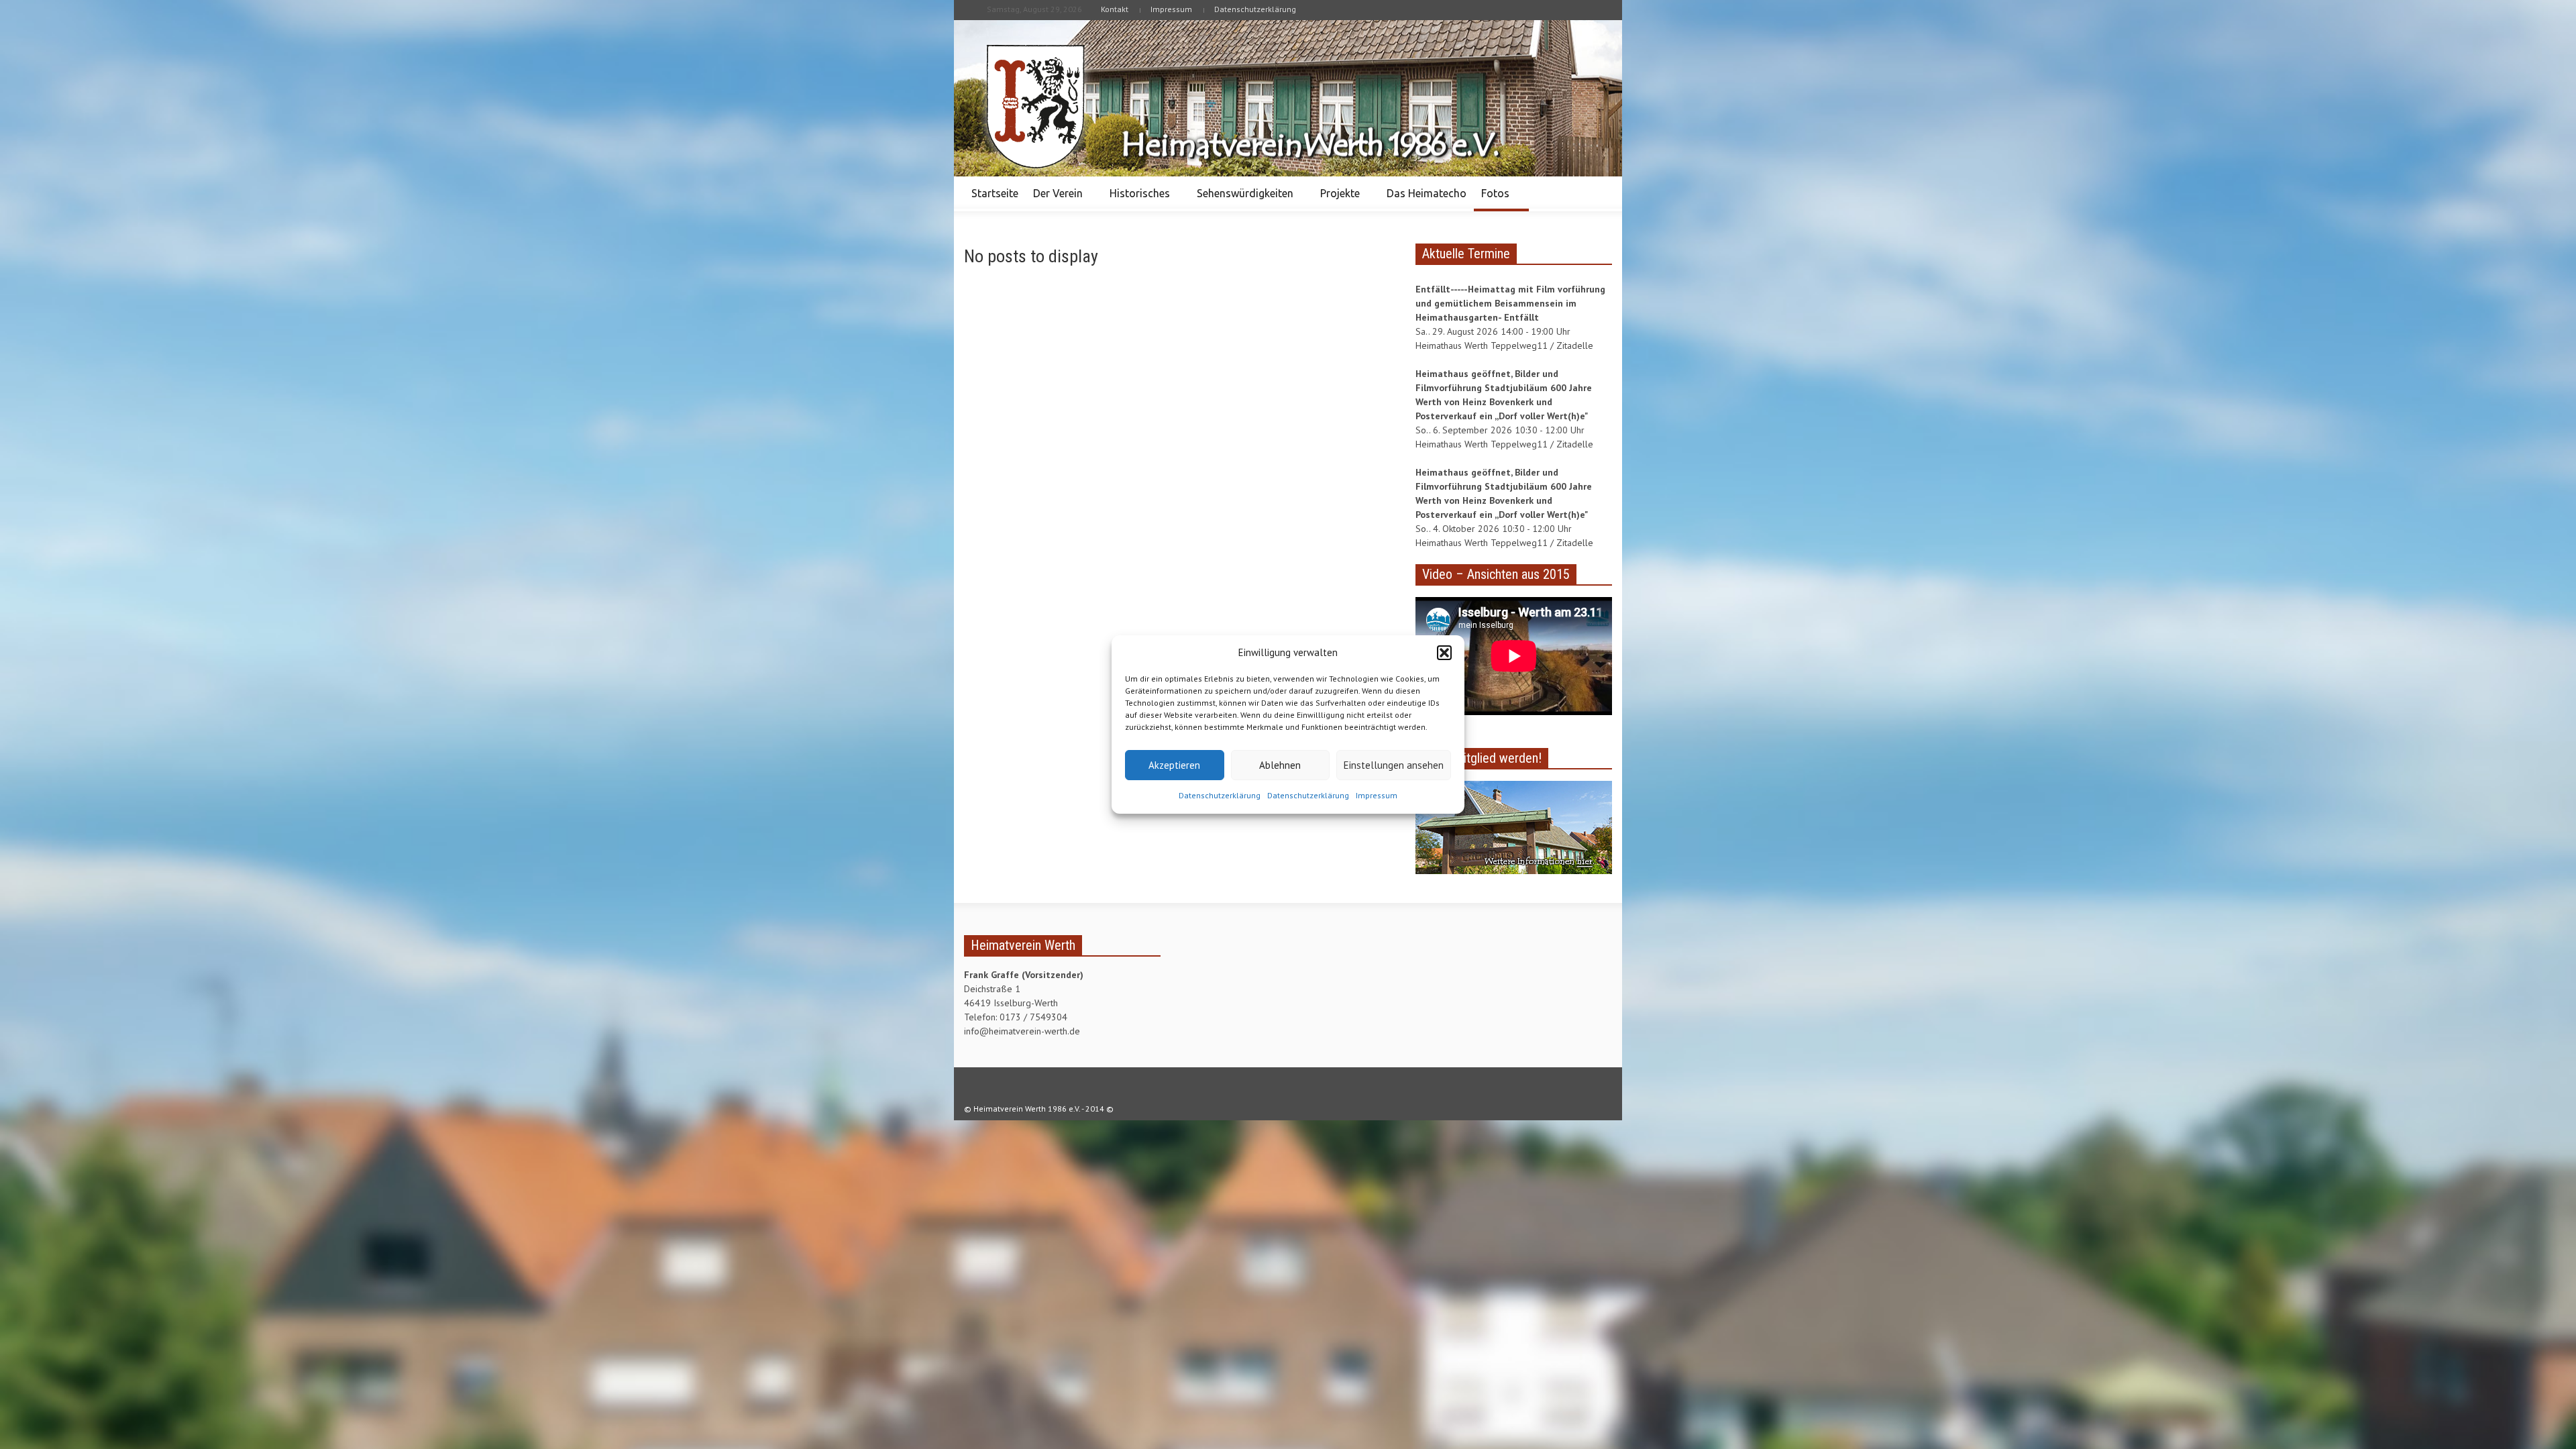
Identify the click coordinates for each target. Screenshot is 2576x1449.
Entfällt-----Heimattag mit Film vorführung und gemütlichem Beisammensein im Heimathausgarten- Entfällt (1510, 303)
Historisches (1136, 199)
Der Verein (1054, 199)
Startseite (995, 193)
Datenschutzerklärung (1220, 795)
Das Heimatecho (1427, 193)
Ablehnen (1280, 765)
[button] (1444, 653)
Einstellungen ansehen (1394, 765)
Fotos (1492, 199)
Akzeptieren (1174, 765)
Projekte (1336, 199)
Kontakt (1115, 9)
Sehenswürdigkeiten (1241, 199)
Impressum (1377, 795)
